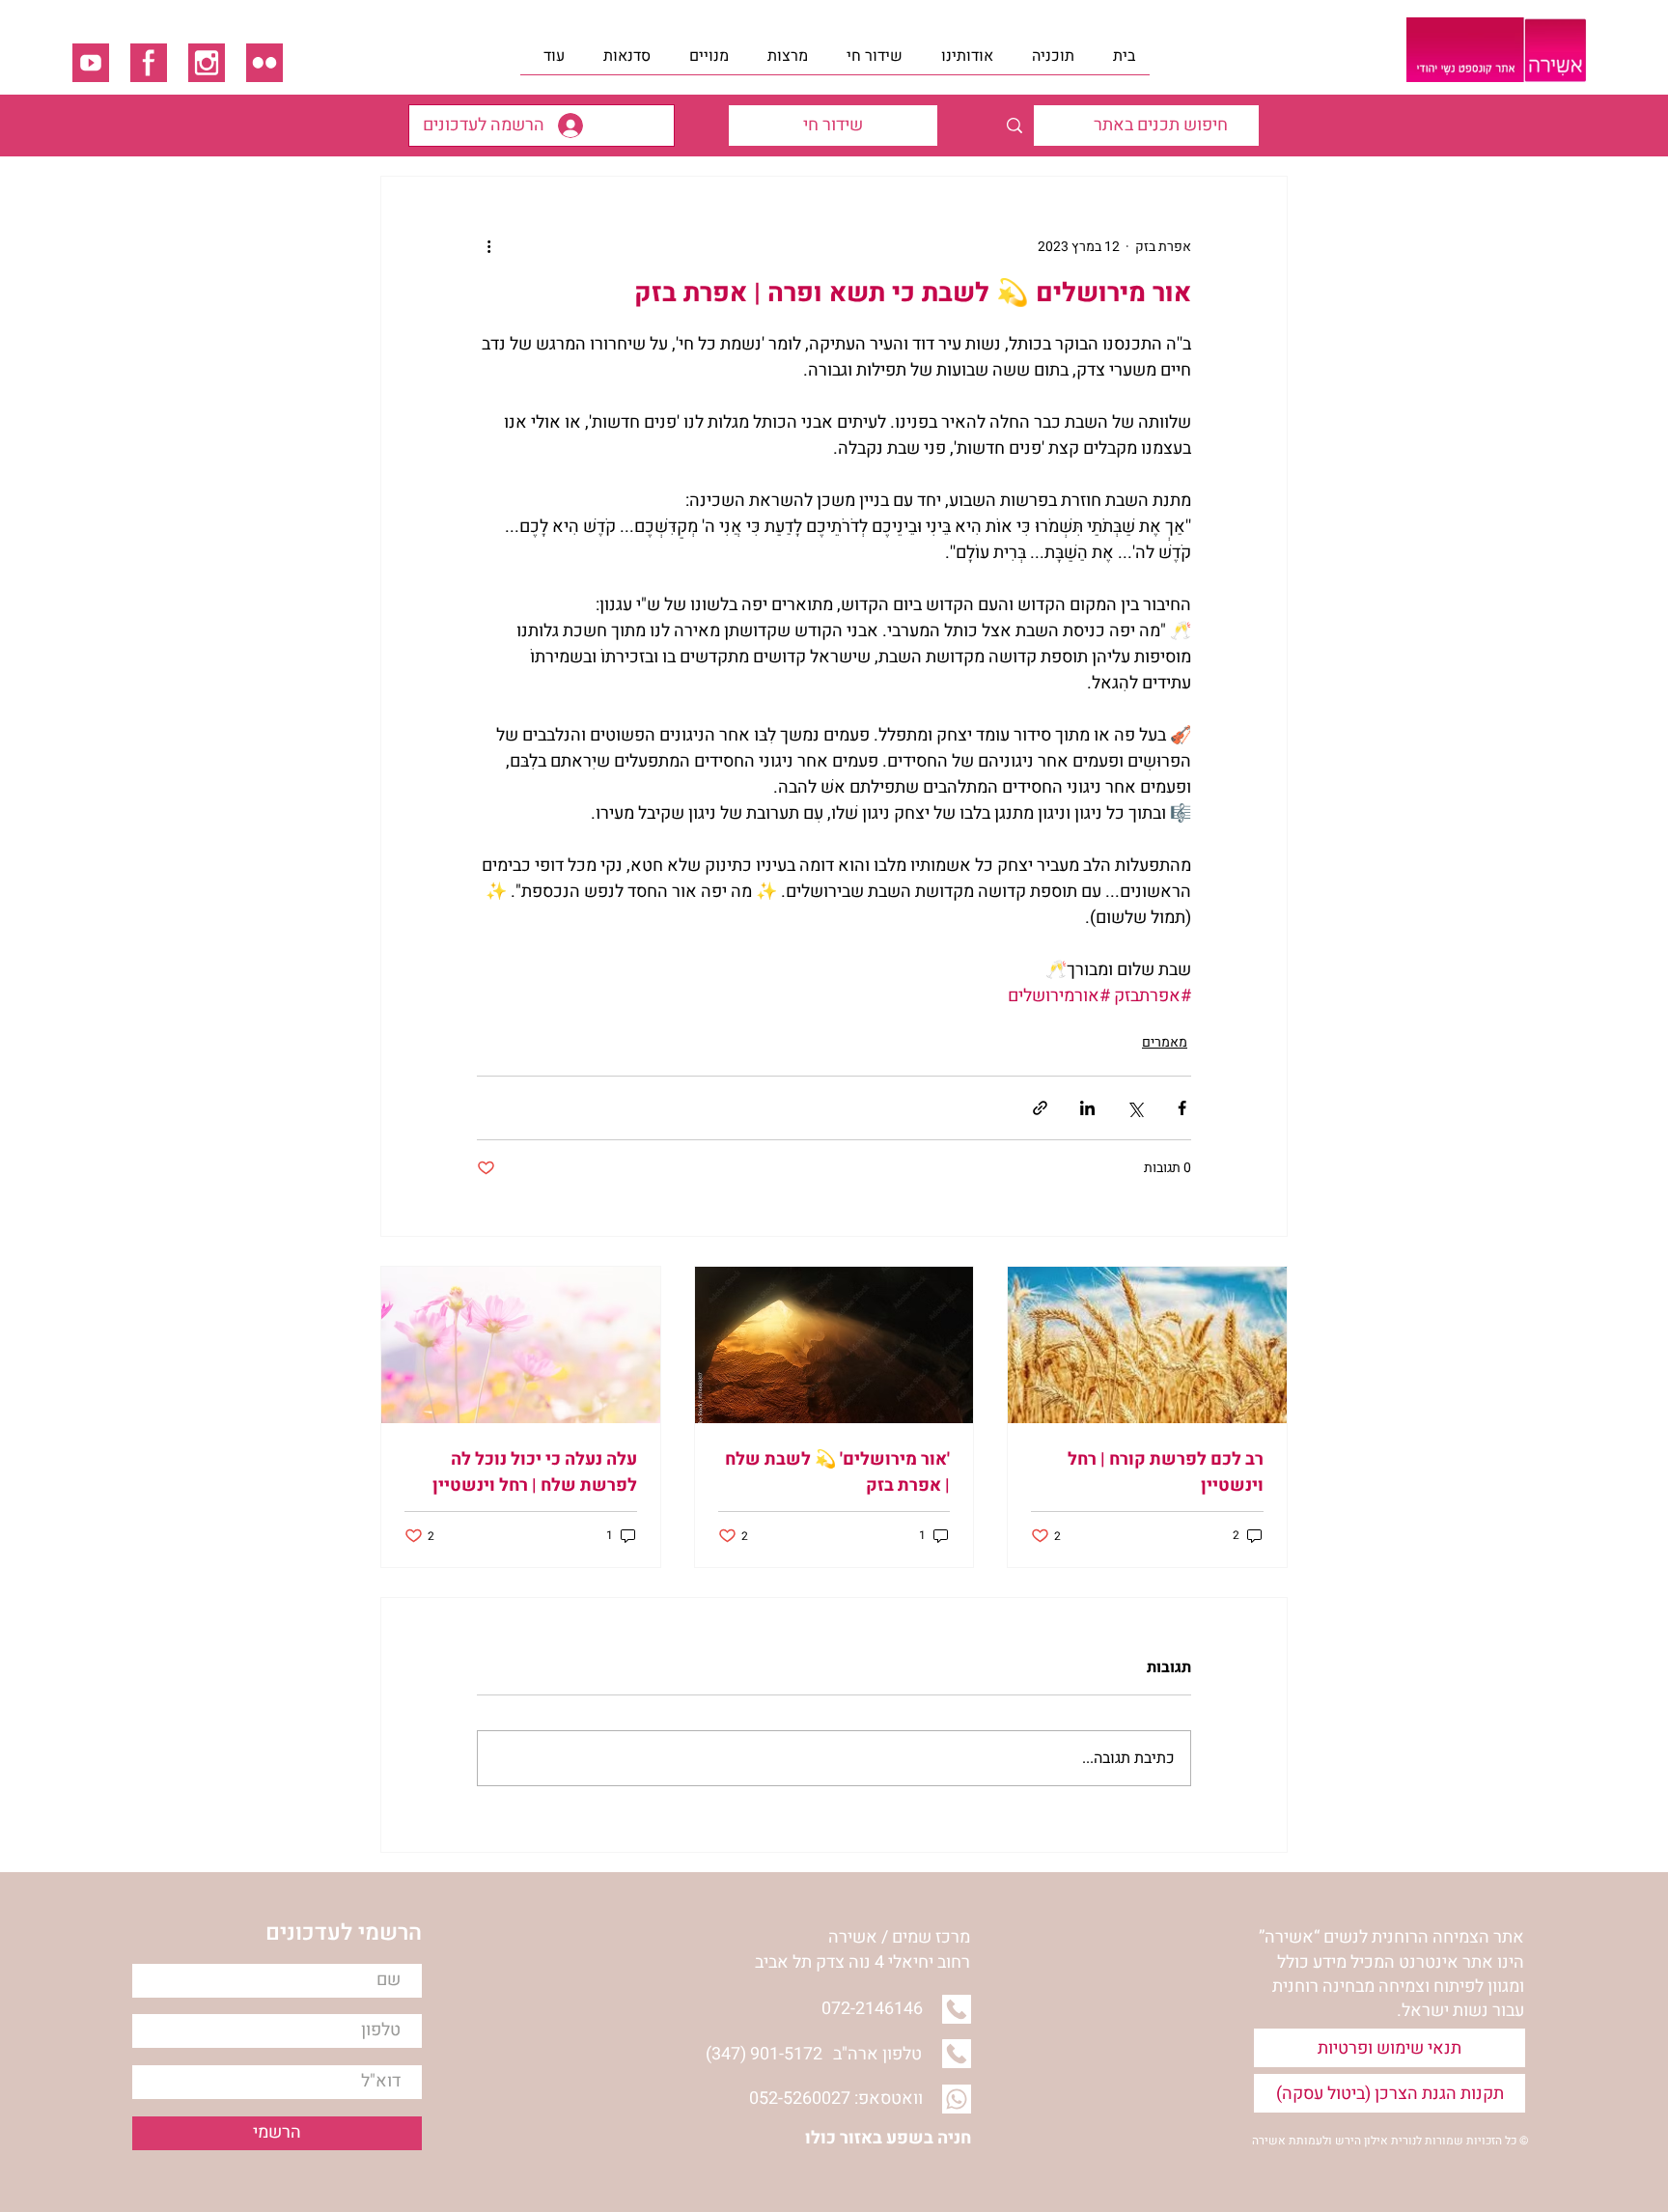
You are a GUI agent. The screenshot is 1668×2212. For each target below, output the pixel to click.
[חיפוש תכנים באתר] (1014, 126)
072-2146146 (872, 2009)
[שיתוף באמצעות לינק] (1040, 1108)
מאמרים (1165, 1042)
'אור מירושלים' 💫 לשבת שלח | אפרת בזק (837, 1472)
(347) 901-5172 (764, 2054)
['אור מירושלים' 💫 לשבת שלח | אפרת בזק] (834, 1345)
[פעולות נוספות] (488, 246)
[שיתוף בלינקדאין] (1087, 1108)
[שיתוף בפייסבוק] (1182, 1108)
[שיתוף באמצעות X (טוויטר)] (1135, 1108)
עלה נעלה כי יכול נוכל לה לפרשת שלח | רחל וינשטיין (535, 1472)
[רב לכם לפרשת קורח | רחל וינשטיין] (1147, 1345)
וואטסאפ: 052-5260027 (836, 2099)
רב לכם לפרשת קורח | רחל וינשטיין (1166, 1472)
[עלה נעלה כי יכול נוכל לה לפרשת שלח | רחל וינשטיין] (521, 1345)
